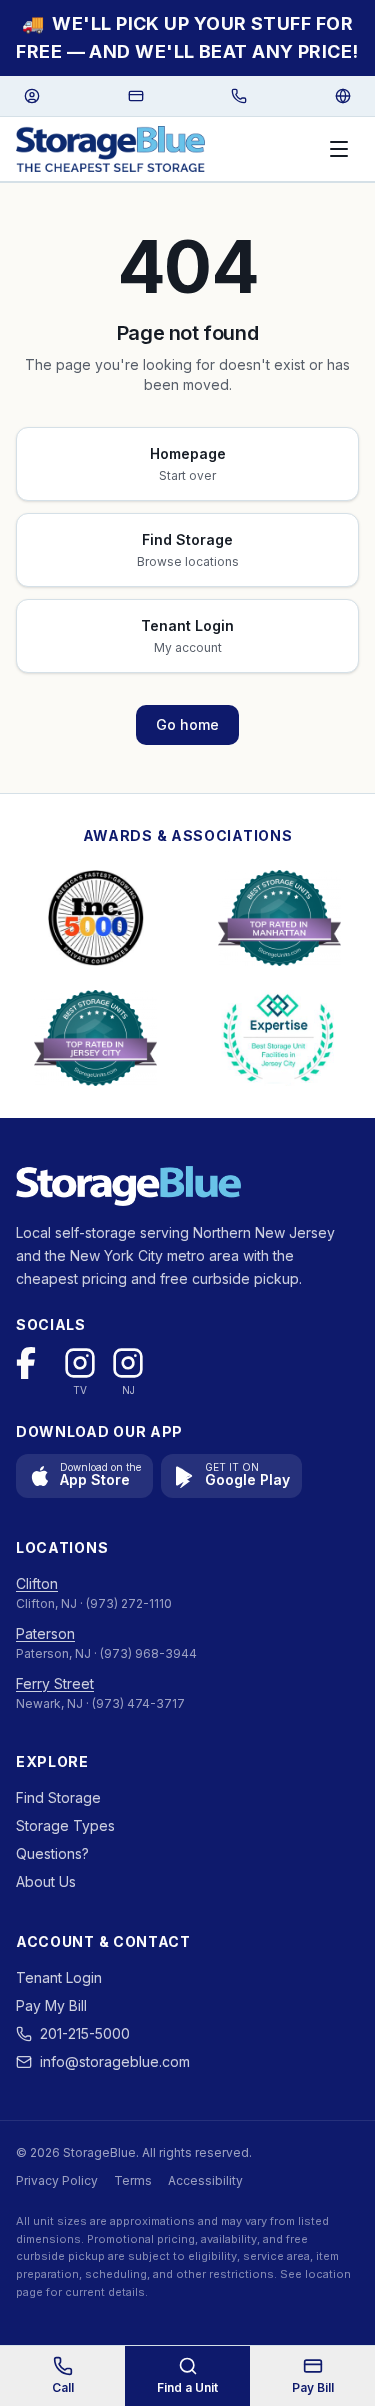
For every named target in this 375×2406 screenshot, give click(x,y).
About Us (46, 1881)
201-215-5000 (85, 2033)
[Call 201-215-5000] (239, 96)
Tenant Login (59, 1977)
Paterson (45, 1633)
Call (63, 2387)
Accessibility (205, 2180)
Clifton (37, 1583)
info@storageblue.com (115, 2061)
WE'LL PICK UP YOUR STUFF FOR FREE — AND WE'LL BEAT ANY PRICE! (187, 37)
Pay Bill (313, 2387)
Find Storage (58, 1797)
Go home (187, 724)
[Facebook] (32, 1363)
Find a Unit (187, 2387)
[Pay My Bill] (136, 96)
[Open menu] (339, 149)
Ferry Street (55, 1683)
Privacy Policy (57, 2180)
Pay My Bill (51, 2005)
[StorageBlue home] (110, 149)
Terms (133, 2180)
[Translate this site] (343, 96)
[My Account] (32, 96)
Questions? (52, 1853)
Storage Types (65, 1825)
